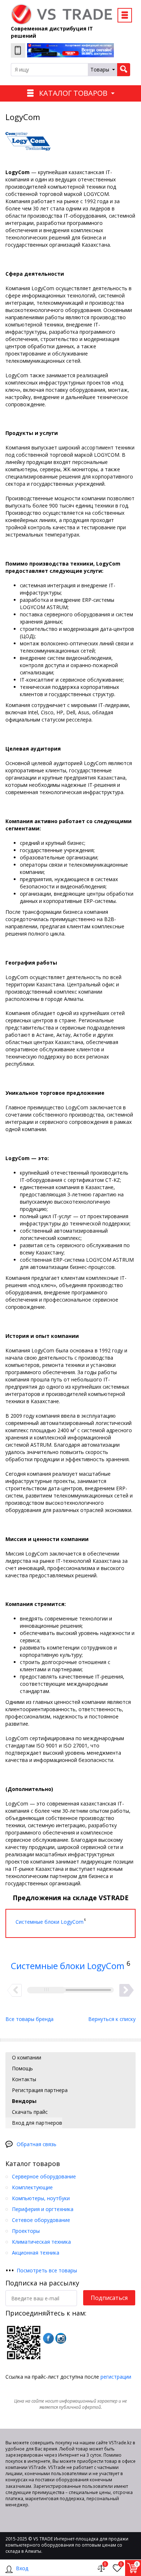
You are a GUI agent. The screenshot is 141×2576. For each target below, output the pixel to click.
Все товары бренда (29, 2019)
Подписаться (109, 2298)
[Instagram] (61, 2338)
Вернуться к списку (112, 2019)
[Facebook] (48, 2338)
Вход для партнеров (36, 2123)
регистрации (116, 2377)
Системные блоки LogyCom (68, 1966)
